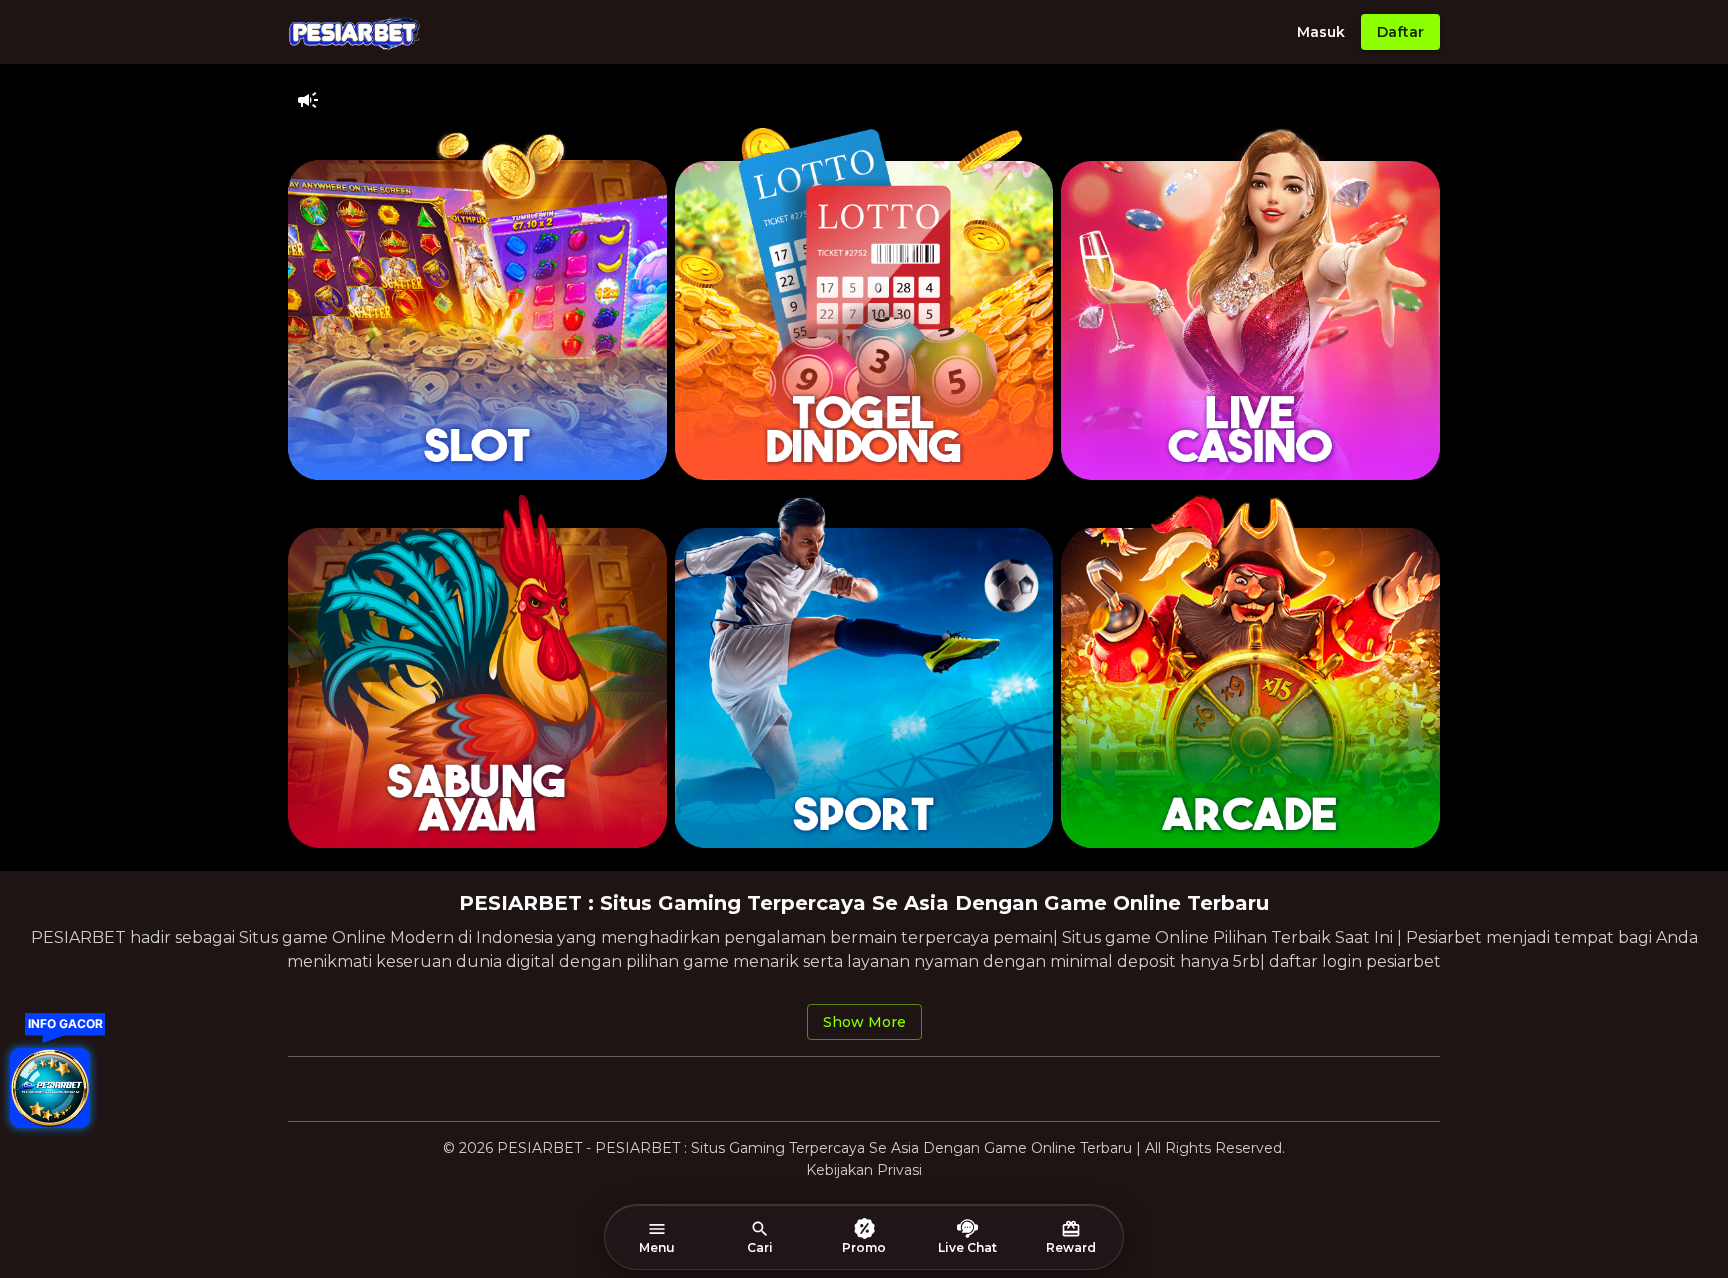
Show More (864, 1022)
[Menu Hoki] (50, 1088)
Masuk (1321, 32)
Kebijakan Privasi (864, 1170)
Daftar (1400, 32)
